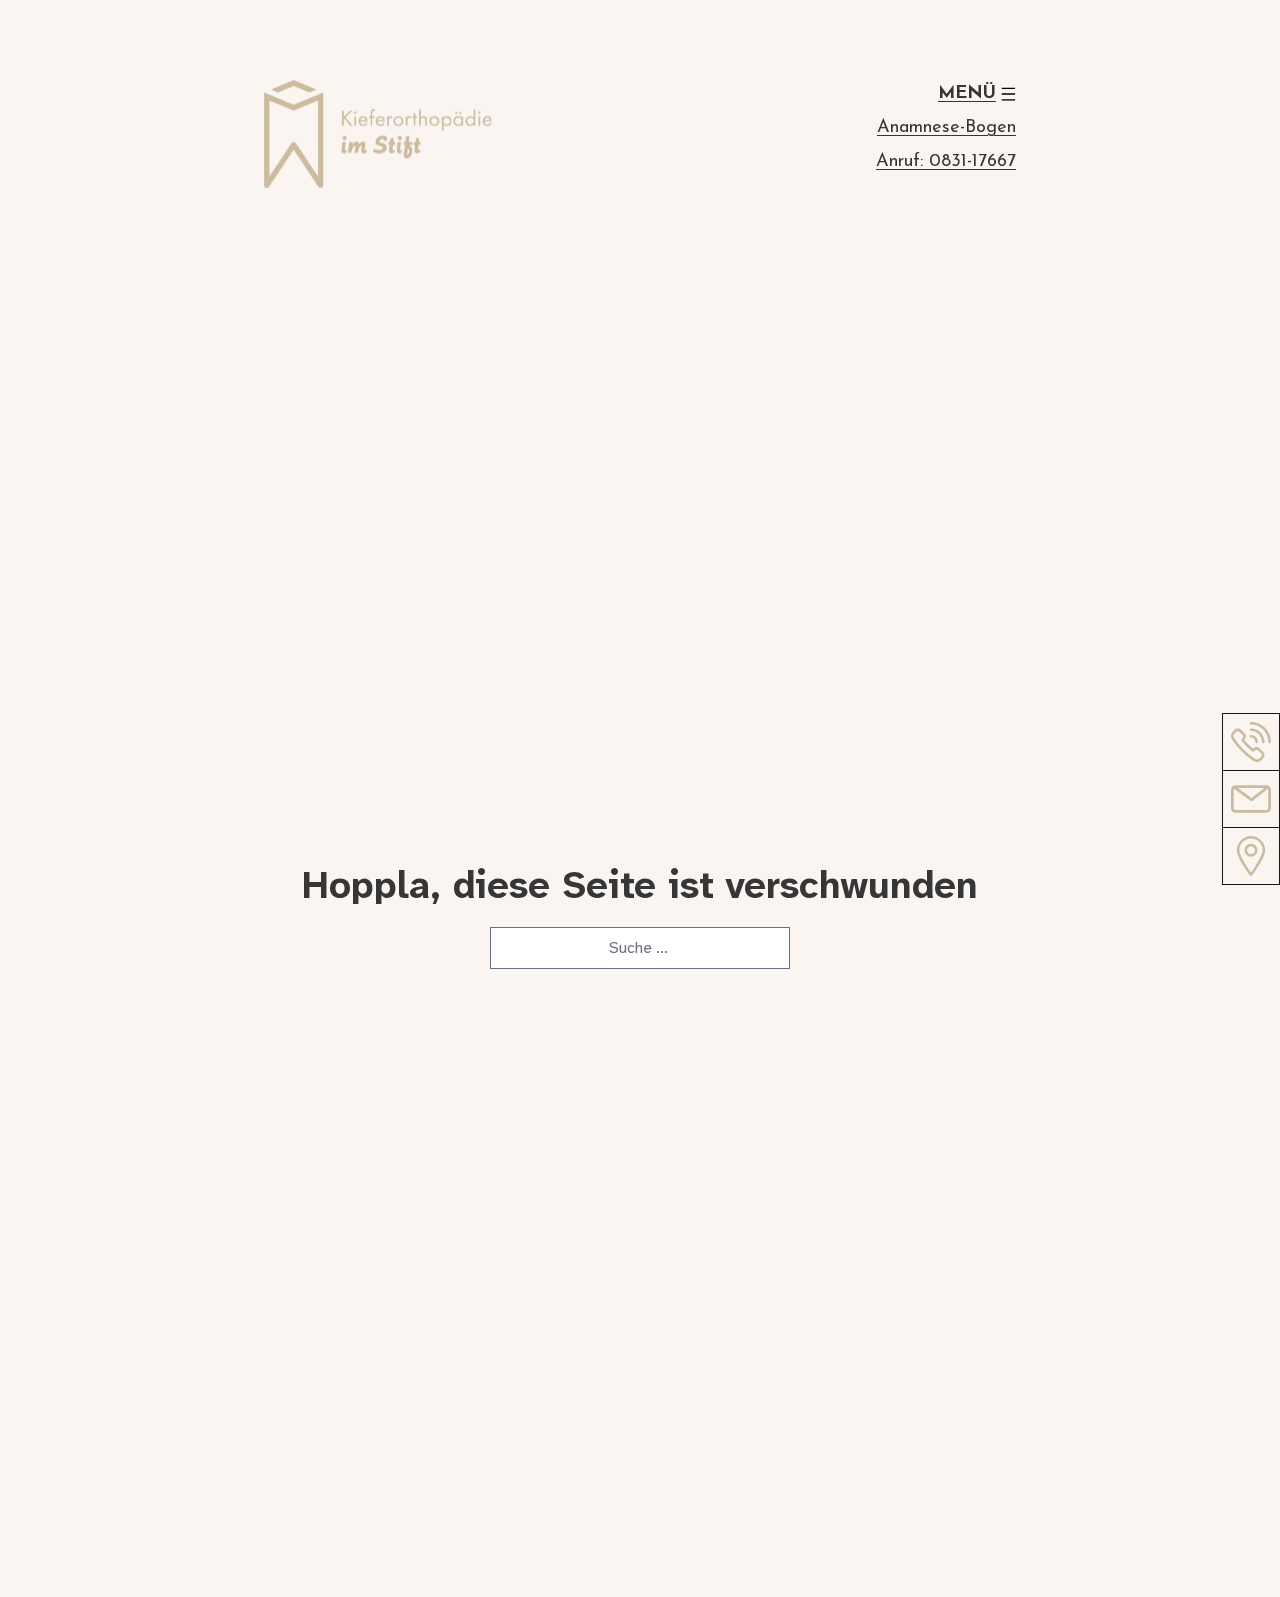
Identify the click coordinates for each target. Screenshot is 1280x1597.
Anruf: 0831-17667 (946, 162)
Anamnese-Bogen (946, 128)
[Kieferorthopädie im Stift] (378, 137)
